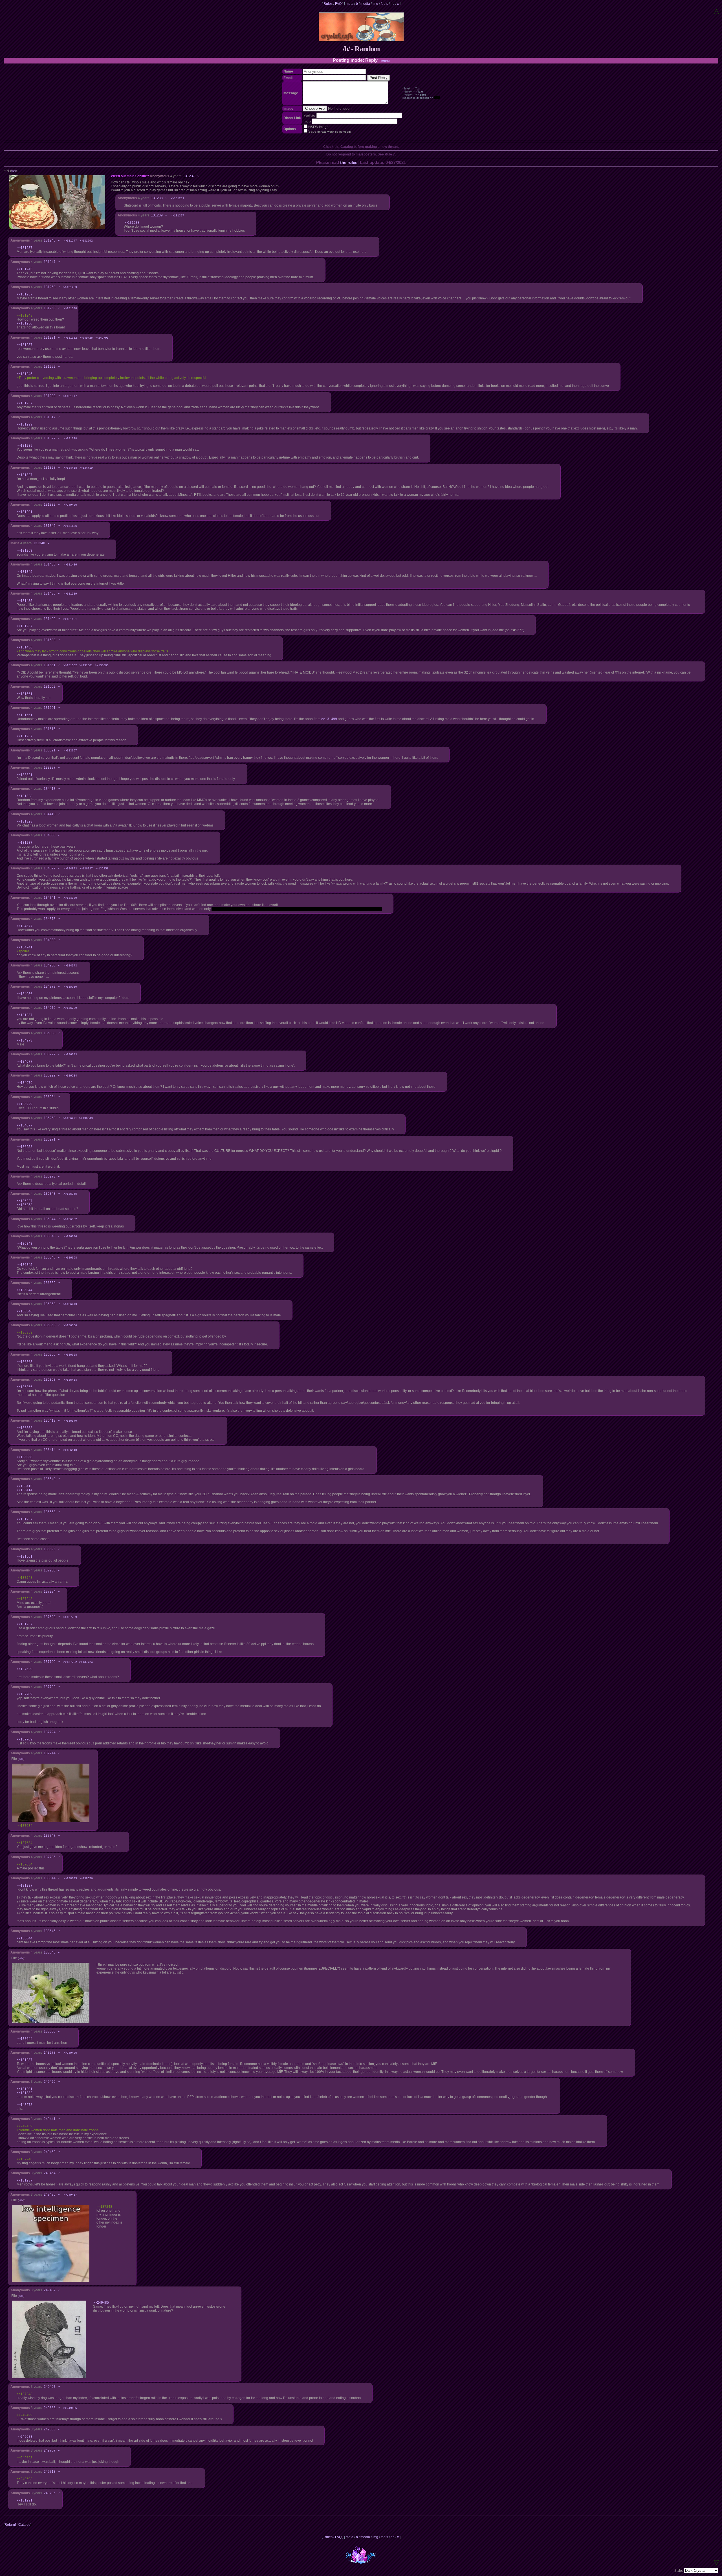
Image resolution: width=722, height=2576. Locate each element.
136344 (50, 1219)
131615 (50, 729)
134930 (50, 940)
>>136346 (70, 1236)
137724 (50, 1732)
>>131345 (25, 572)
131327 (50, 438)
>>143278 (25, 2105)
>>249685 (70, 2408)
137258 (50, 1570)
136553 (50, 1512)
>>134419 (86, 468)
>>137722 (70, 1662)
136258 (50, 1118)
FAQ (338, 4)
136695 (50, 1549)
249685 (50, 2429)
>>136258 (102, 868)
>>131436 (70, 564)
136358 (50, 1304)
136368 (50, 1380)
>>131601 (70, 619)
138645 (50, 1931)
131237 (189, 176)
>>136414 (70, 1380)
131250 (50, 287)
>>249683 (25, 2437)
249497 (50, 2387)
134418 (50, 789)
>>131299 (25, 424)
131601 (50, 708)
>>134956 (25, 994)
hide (13, 171)
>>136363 (25, 1362)
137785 (50, 1857)
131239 (157, 215)
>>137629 (25, 1669)
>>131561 (25, 694)
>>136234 (70, 1076)
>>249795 (102, 338)
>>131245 (25, 269)
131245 (50, 240)
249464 (50, 2173)
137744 (50, 1753)
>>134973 (70, 965)
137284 (50, 1591)
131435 (50, 564)
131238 (157, 198)
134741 (50, 898)
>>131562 (70, 665)
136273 (50, 1176)
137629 (50, 1617)
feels (384, 4)
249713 (50, 2472)
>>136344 (25, 1290)
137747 (50, 1836)
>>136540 (70, 1421)
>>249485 (101, 2303)
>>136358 (70, 1258)
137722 (50, 1687)
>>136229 (70, 1008)
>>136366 (70, 1325)
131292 (50, 367)
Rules (328, 4)
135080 (50, 1033)
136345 (50, 1236)
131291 (50, 337)
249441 (50, 2119)
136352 (50, 1283)
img (375, 4)
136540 (50, 1479)
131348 (39, 543)
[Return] (384, 61)
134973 (50, 986)
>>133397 (70, 750)
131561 (50, 665)
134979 (50, 1008)
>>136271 (70, 1118)
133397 (50, 768)
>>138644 (25, 1938)
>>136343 (70, 1054)
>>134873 (70, 868)
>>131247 (70, 241)
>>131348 (70, 308)
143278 (50, 2053)
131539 (50, 640)
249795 (50, 2493)
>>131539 (70, 594)
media (365, 4)
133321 (50, 750)
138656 (50, 2031)
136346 (50, 1257)
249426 (50, 2082)
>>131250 (25, 323)
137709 (50, 1662)
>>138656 (86, 1878)
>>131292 (86, 241)
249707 (50, 2450)
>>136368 (70, 1355)
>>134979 (25, 1083)
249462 (50, 2152)
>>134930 (70, 898)
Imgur (307, 121)
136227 (50, 1054)
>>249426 (86, 338)
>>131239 (177, 198)
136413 (50, 1420)
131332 (50, 505)
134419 (50, 814)
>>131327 (177, 215)
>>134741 (25, 947)
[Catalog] (24, 2525)
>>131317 (70, 396)
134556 (50, 835)
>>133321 (25, 775)
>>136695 (102, 665)
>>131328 (70, 438)
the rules (349, 162)
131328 (50, 468)
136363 (50, 1325)
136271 (50, 1139)
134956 (50, 965)
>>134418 (70, 468)
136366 (50, 1354)
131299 (50, 396)
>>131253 (70, 287)
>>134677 (25, 926)
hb (393, 4)
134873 (50, 919)
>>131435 (70, 526)
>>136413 (70, 1304)
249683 (50, 2408)
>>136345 (70, 1194)
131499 (50, 619)
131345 (50, 526)
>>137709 (70, 1617)
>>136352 (70, 1219)
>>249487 (70, 2195)
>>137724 (86, 1662)
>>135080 (70, 987)
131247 (50, 262)
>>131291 (25, 512)
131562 (50, 687)
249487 (50, 2290)
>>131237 (25, 248)
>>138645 (70, 1878)
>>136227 (86, 868)
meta (350, 4)
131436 (50, 593)
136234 (50, 1097)
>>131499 (329, 719)
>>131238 (132, 223)
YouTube (310, 116)
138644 (50, 1878)
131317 (50, 417)
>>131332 (70, 338)
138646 (50, 1952)
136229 (50, 1075)
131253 (50, 308)
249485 (50, 2194)
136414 (50, 1450)
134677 (50, 868)
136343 (50, 1194)
